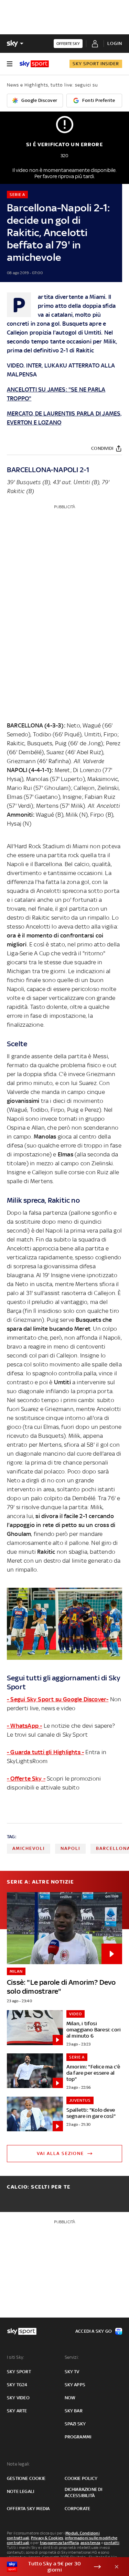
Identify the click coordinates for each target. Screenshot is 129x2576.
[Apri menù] (10, 64)
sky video (18, 2398)
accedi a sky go (94, 2331)
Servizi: (72, 2357)
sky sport (19, 2372)
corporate (78, 2509)
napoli (70, 1848)
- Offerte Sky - (26, 1779)
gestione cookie (26, 2478)
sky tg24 (17, 2385)
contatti (112, 2543)
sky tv (72, 2372)
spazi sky (75, 2424)
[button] (54, 2567)
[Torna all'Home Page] (34, 64)
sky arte (17, 2411)
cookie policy (81, 2478)
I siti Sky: (15, 2357)
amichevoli (29, 1848)
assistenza (90, 2543)
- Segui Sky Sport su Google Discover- (58, 1699)
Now (70, 2398)
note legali (20, 2491)
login (115, 43)
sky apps (75, 2385)
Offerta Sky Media (28, 2509)
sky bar (74, 2411)
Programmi (78, 2437)
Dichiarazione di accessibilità (84, 2492)
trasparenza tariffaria (59, 2543)
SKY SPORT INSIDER (96, 64)
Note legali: (18, 2464)
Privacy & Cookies (47, 2538)
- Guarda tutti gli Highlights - (45, 1752)
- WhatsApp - (24, 1726)
